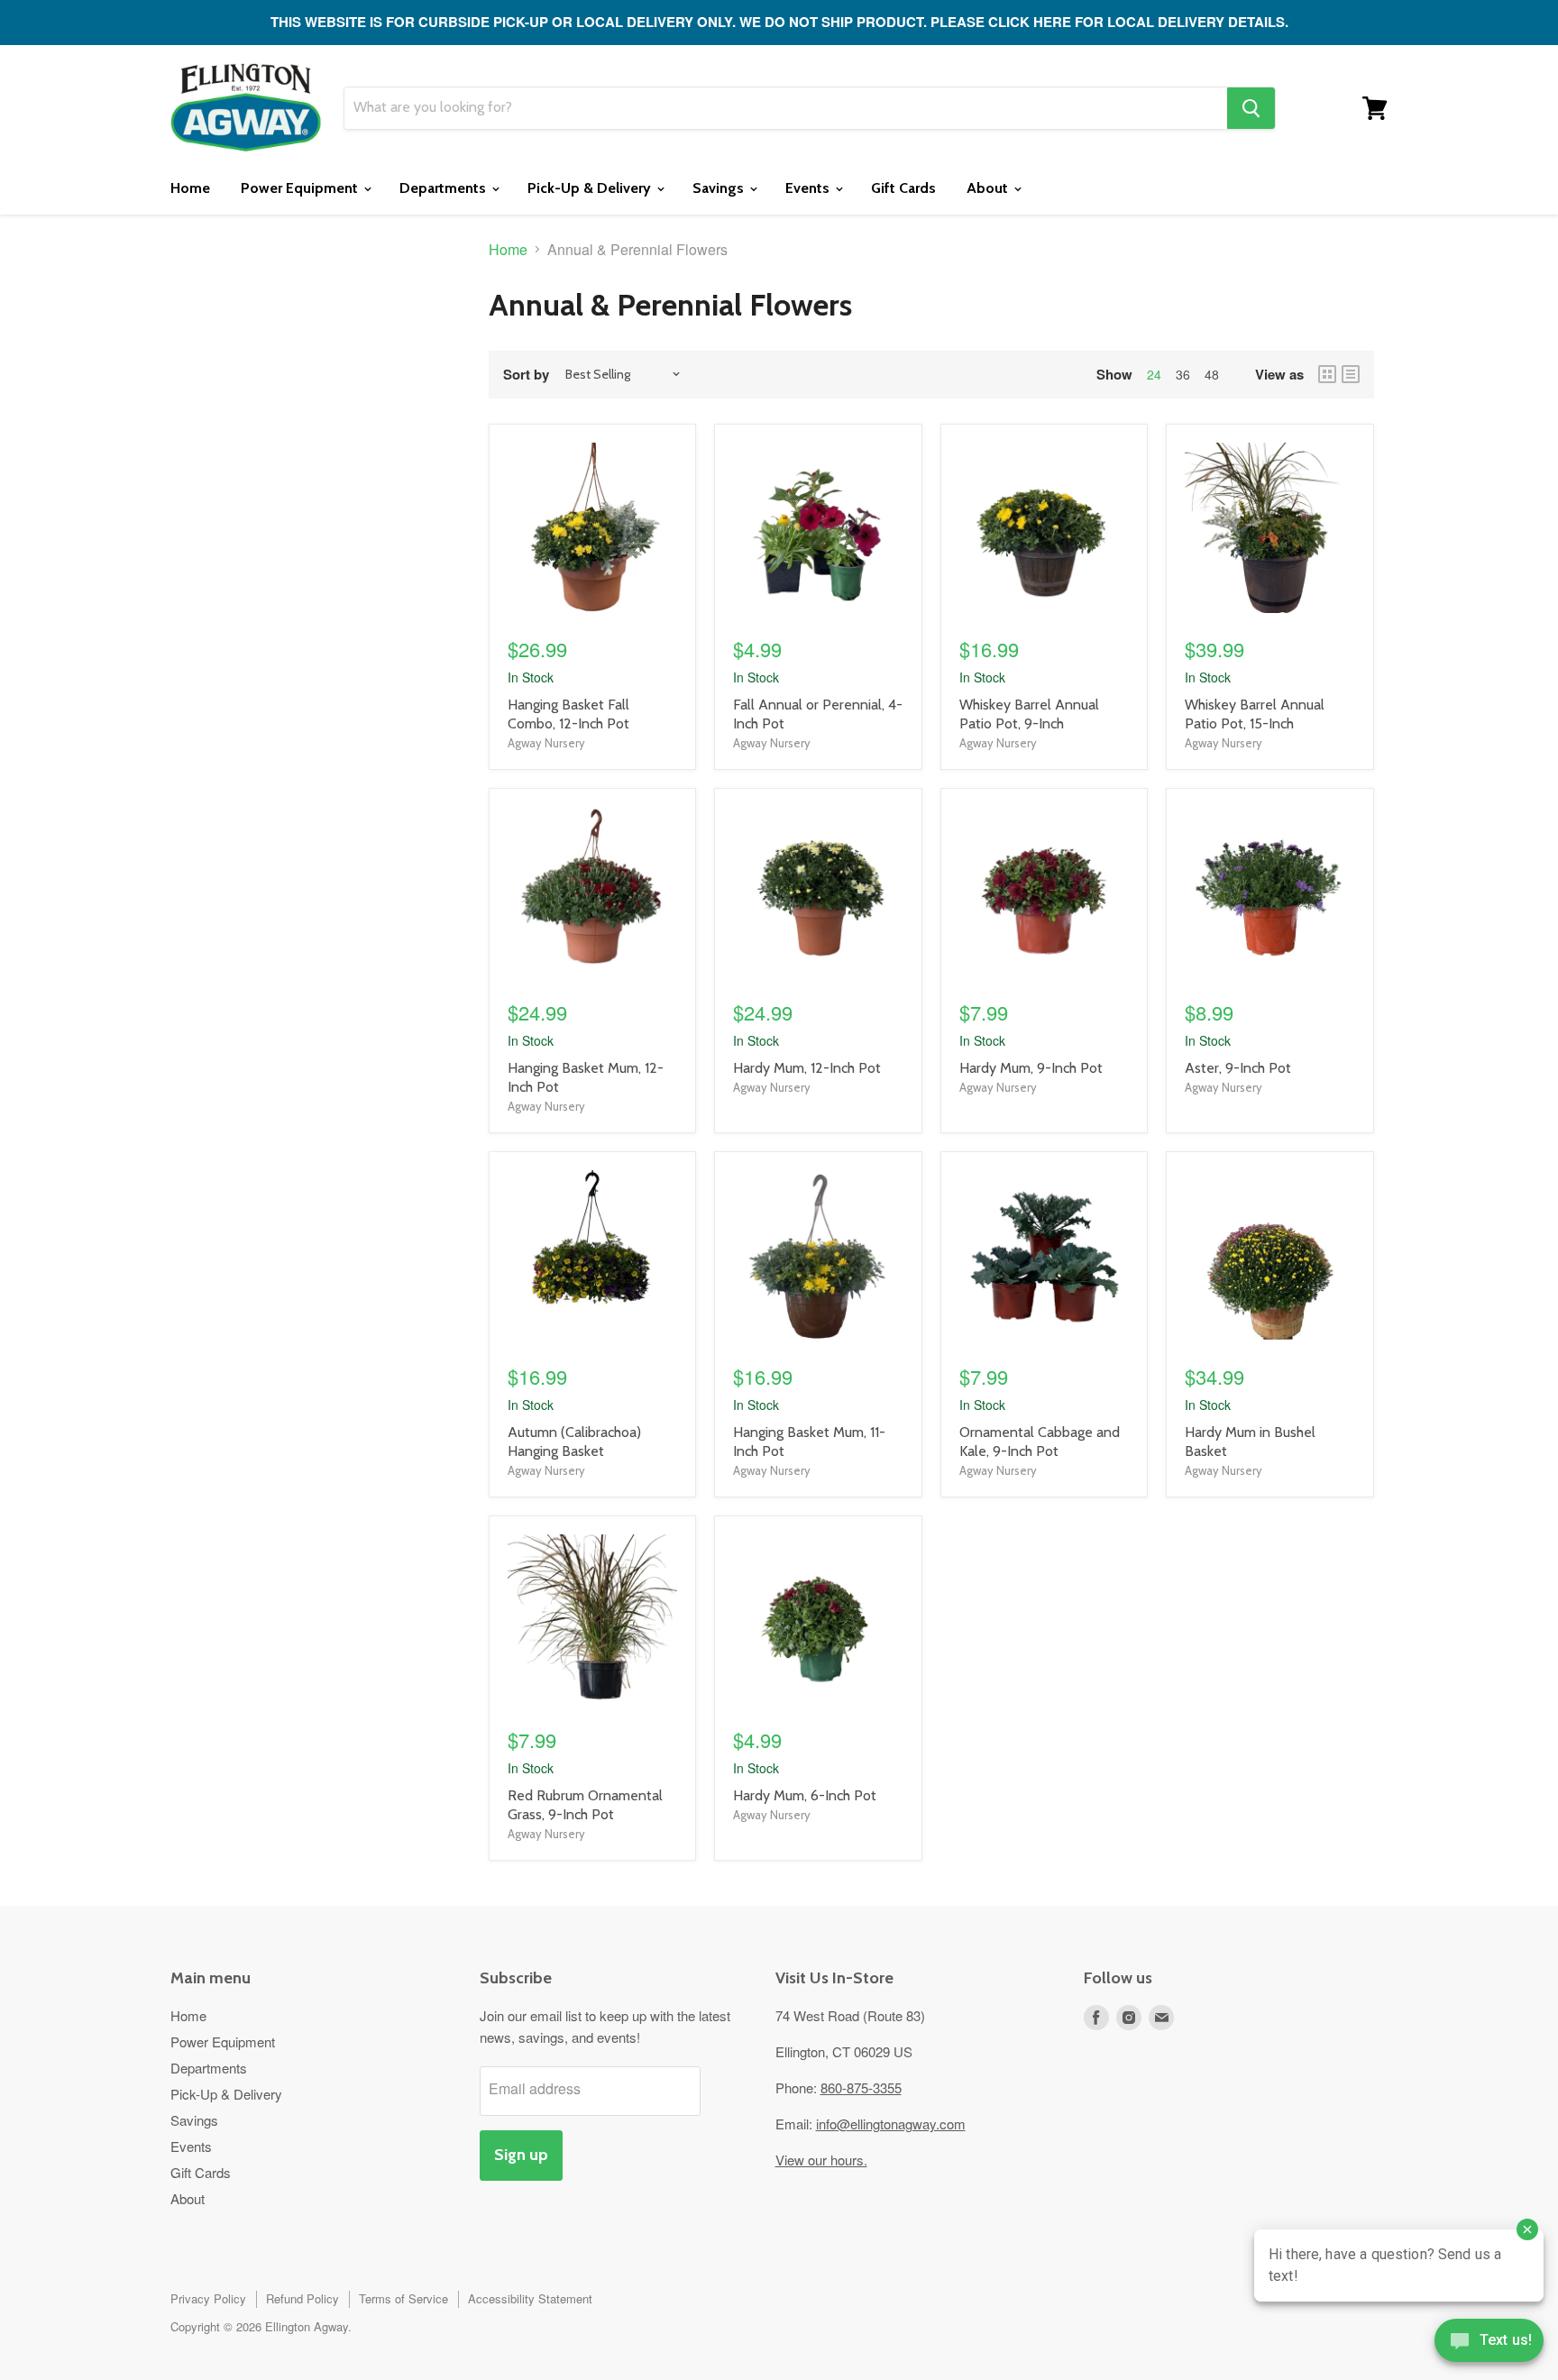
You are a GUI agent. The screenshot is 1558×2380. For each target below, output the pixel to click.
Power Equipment (301, 188)
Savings (720, 188)
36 (1183, 374)
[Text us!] (1489, 2344)
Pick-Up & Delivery (591, 188)
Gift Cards (903, 188)
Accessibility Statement (530, 2298)
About (989, 188)
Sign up (521, 2155)
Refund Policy (302, 2298)
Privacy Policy (208, 2298)
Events (809, 188)
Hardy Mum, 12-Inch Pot (807, 1068)
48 (1212, 374)
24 (1154, 374)
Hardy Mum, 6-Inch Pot (805, 1795)
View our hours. (821, 2160)
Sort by (526, 375)
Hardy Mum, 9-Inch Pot (1031, 1068)
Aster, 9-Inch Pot (1238, 1068)
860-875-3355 (861, 2087)
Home (190, 188)
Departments (444, 188)
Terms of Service (403, 2298)
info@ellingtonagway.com (891, 2124)
